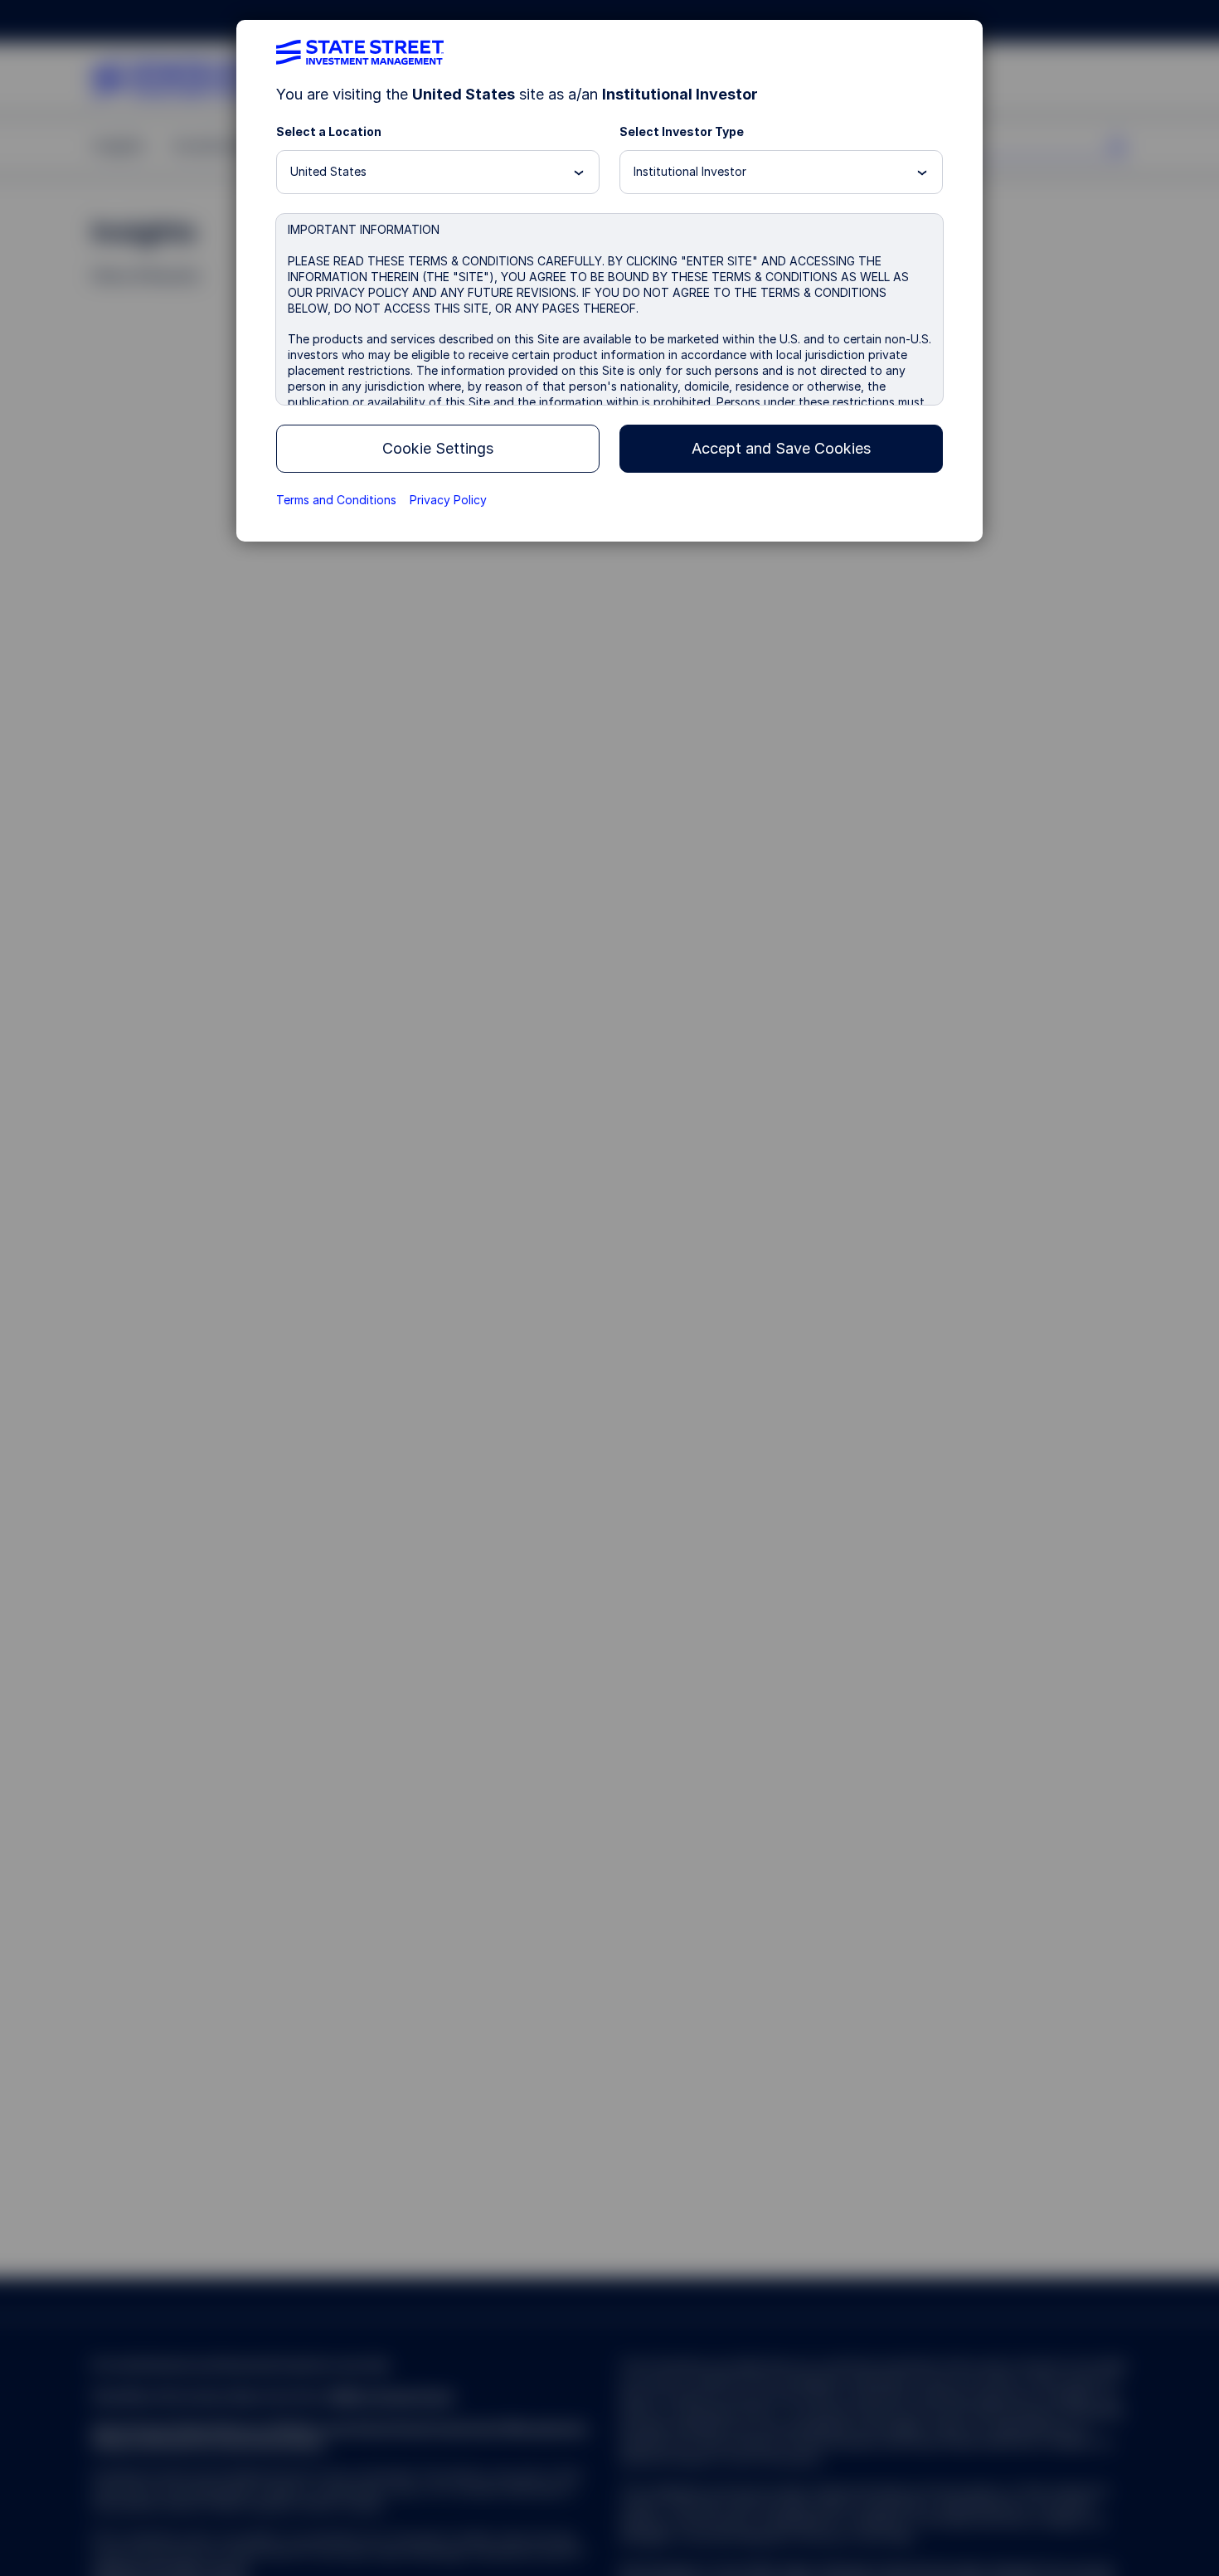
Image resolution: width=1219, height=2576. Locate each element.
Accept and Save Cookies (781, 448)
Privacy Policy (448, 500)
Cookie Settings (438, 448)
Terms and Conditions (336, 500)
